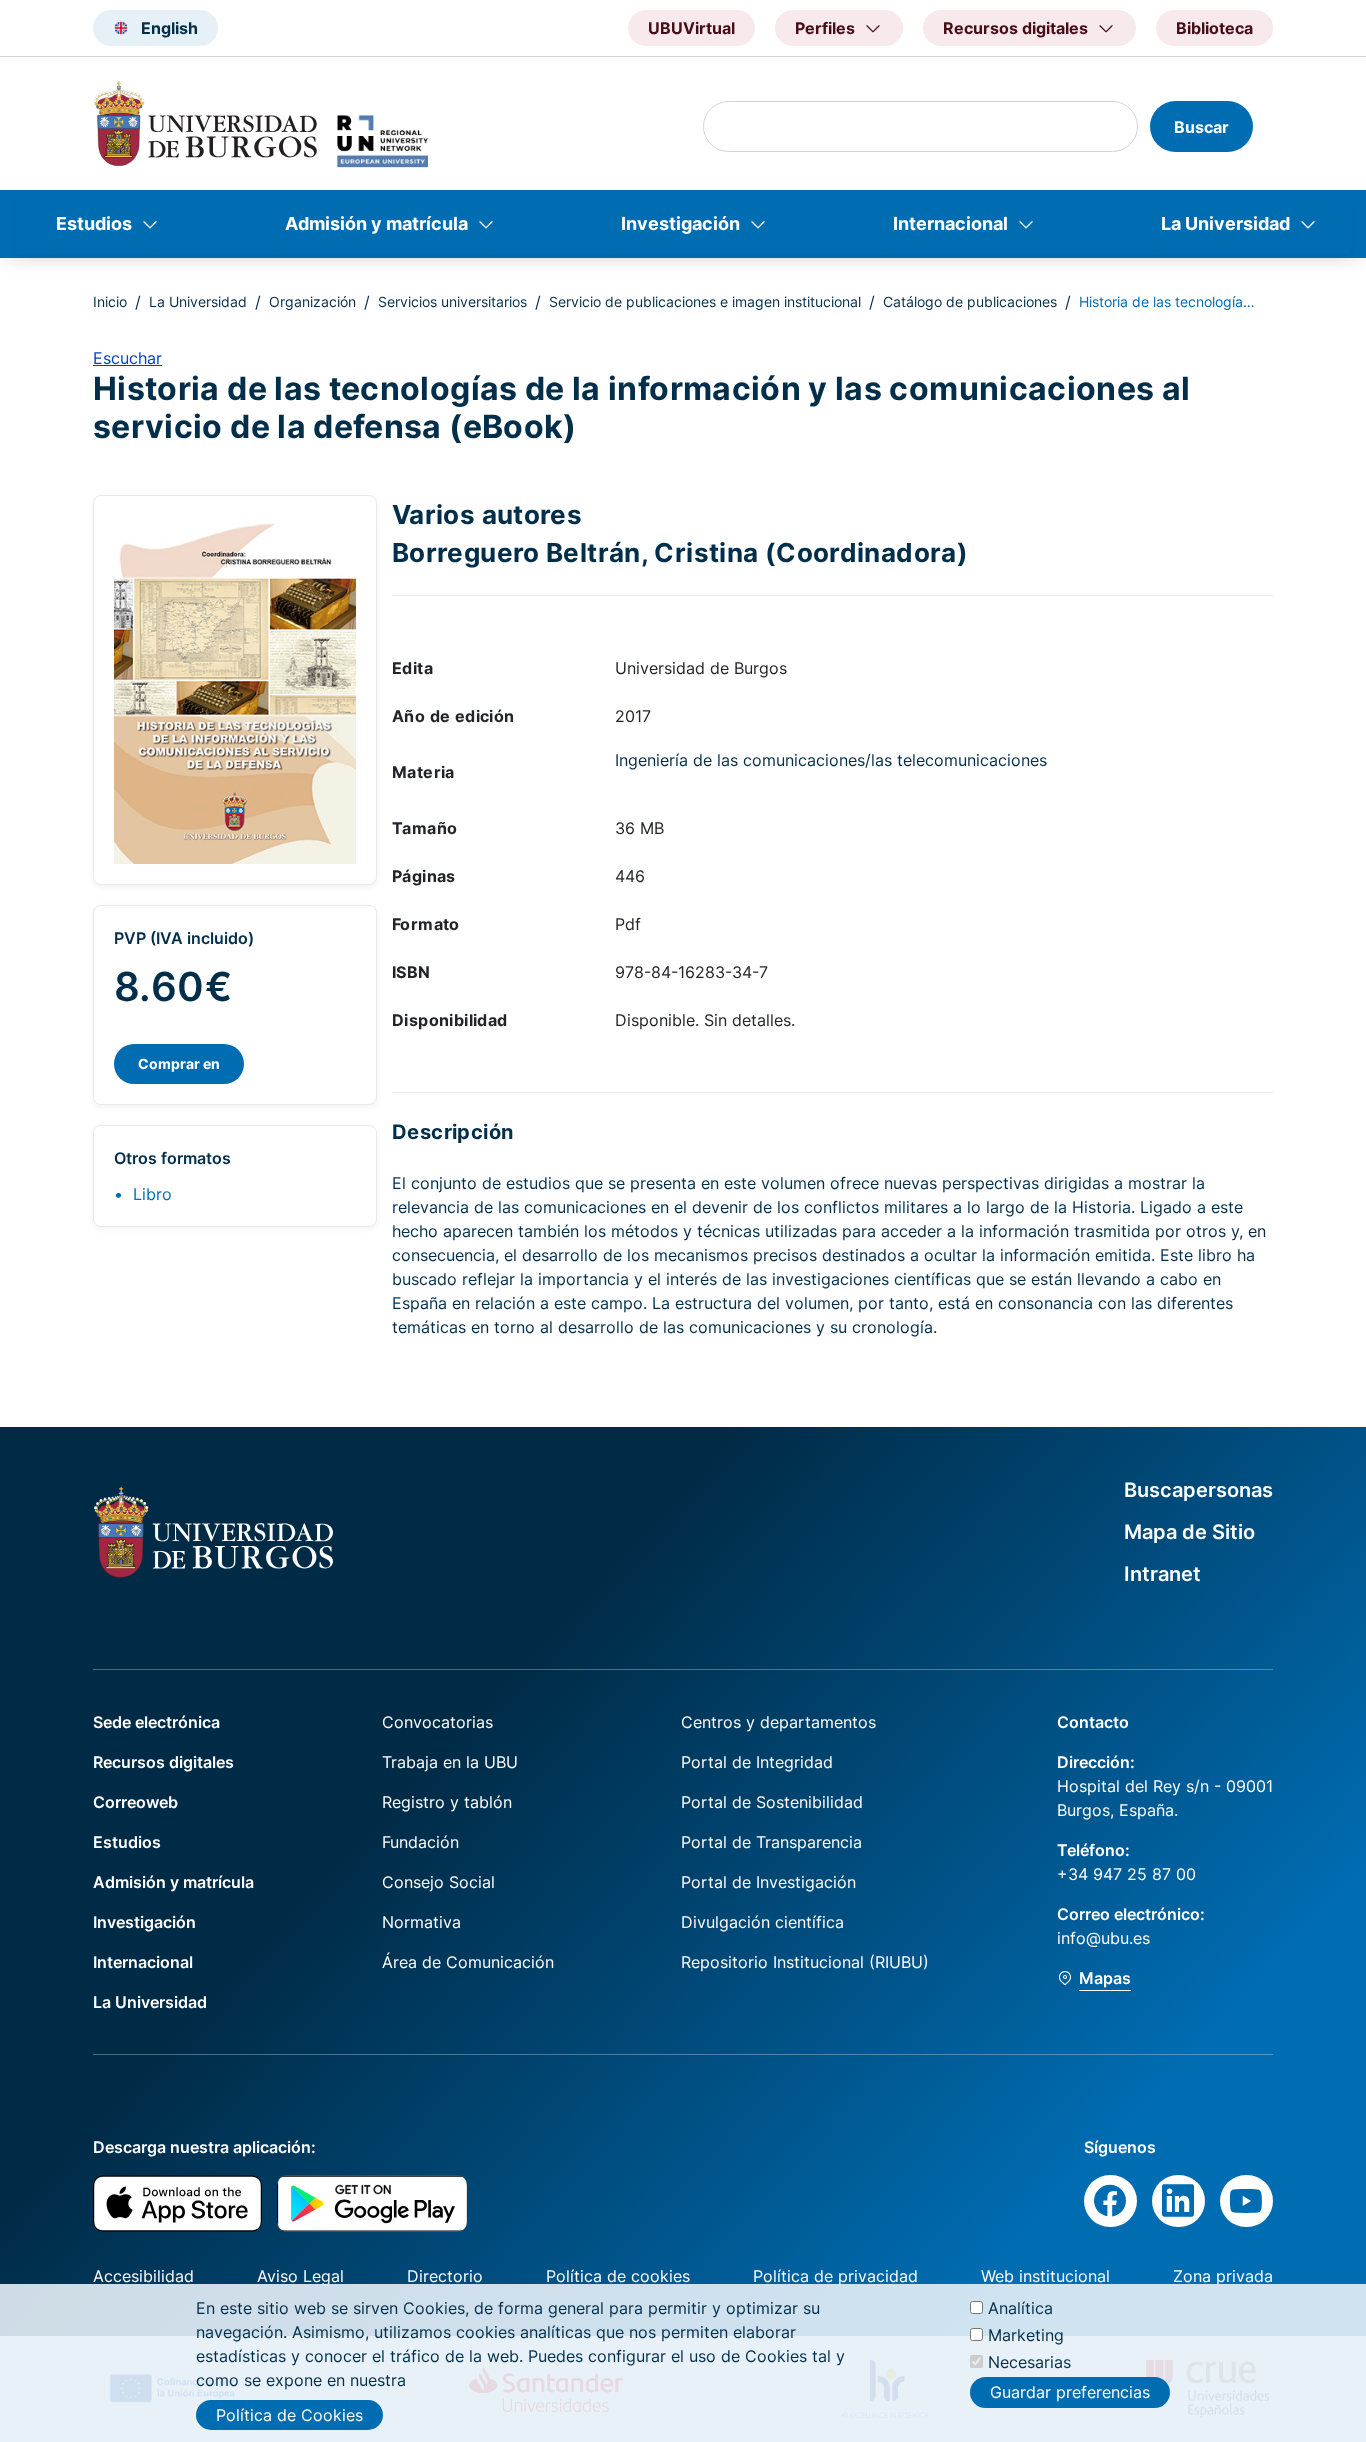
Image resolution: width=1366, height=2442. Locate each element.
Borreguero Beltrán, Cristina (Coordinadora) (680, 552)
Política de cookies (618, 2276)
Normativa (421, 1922)
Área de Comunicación (468, 1962)
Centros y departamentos (778, 1722)
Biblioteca (1214, 28)
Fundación (420, 1842)
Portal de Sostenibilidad (772, 1802)
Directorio (445, 2276)
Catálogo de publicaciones (970, 301)
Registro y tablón (447, 1802)
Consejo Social (438, 1882)
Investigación (680, 223)
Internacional (950, 223)
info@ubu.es (1103, 1938)
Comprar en (179, 1063)
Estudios (94, 223)
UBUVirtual (691, 28)
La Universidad (1225, 223)
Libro (152, 1194)
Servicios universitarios (452, 301)
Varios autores (487, 514)
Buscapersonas (1198, 1490)
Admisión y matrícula (376, 223)
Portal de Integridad (757, 1762)
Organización (312, 301)
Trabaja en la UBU (450, 1762)
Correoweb (135, 1802)
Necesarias (1029, 2362)
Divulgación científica (762, 1922)
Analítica (1020, 2308)
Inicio (110, 301)
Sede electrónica (156, 1722)
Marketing (1026, 2335)
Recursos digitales (163, 1762)
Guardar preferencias (1070, 2392)
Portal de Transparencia (771, 1842)
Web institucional (1045, 2276)
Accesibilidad (143, 2276)
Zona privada (1223, 2276)
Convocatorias (437, 1722)
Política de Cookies (289, 2415)
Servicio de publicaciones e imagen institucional (705, 301)
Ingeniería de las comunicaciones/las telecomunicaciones (831, 760)
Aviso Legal (300, 2276)
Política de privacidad (835, 2276)
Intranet (1162, 1574)
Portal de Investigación (768, 1882)
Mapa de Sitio (1189, 1532)
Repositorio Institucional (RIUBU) (805, 1962)
